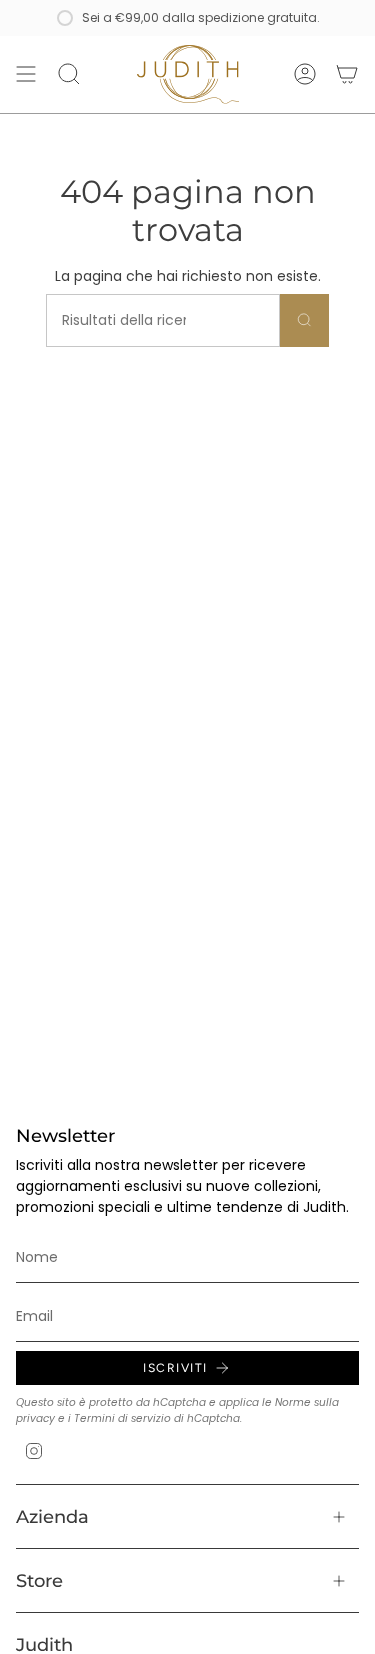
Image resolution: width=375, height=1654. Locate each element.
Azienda (52, 1516)
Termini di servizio (122, 1418)
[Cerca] (304, 320)
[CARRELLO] (347, 74)
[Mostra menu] (26, 74)
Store (39, 1580)
